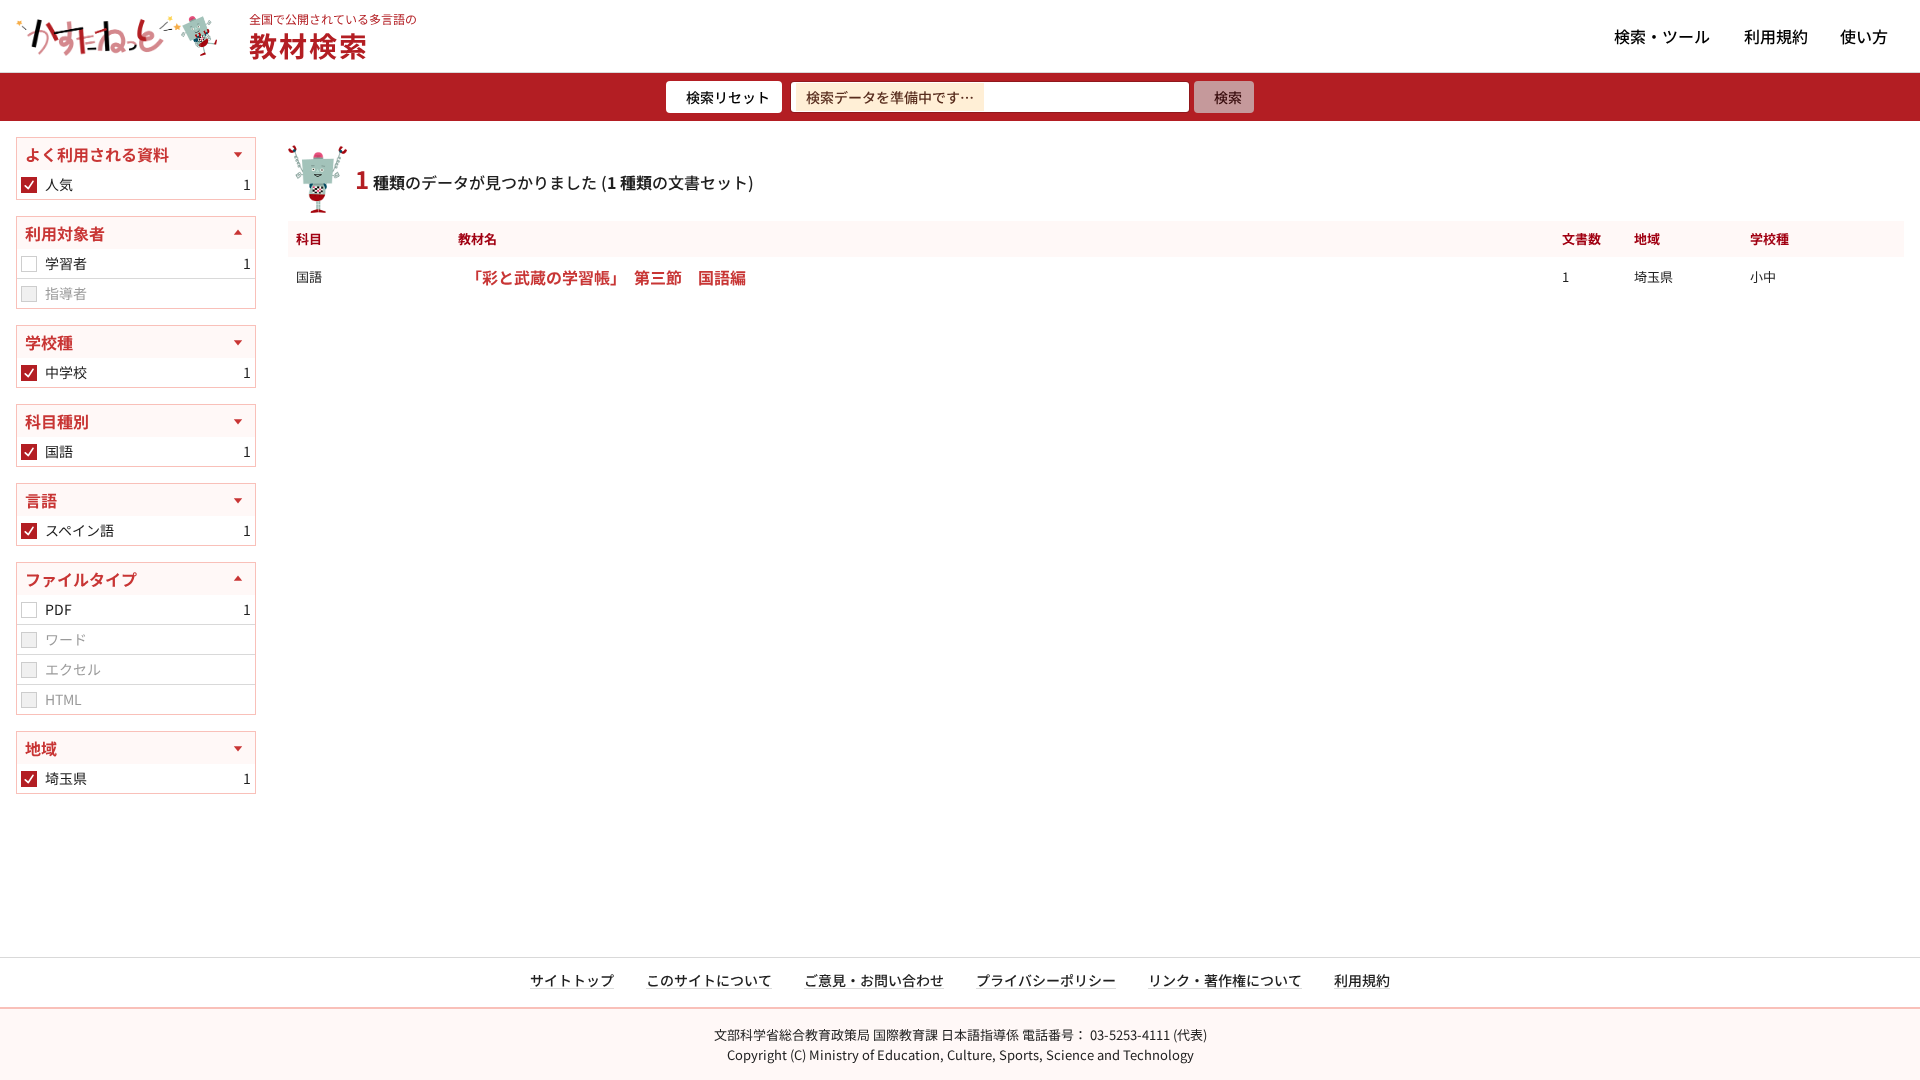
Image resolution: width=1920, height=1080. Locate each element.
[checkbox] (29, 185)
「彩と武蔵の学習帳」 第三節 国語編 (606, 277)
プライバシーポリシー (1046, 980)
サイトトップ (572, 980)
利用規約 (1776, 36)
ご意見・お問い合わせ (874, 980)
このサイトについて (709, 980)
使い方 (1864, 36)
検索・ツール (1662, 36)
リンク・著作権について (1225, 980)
